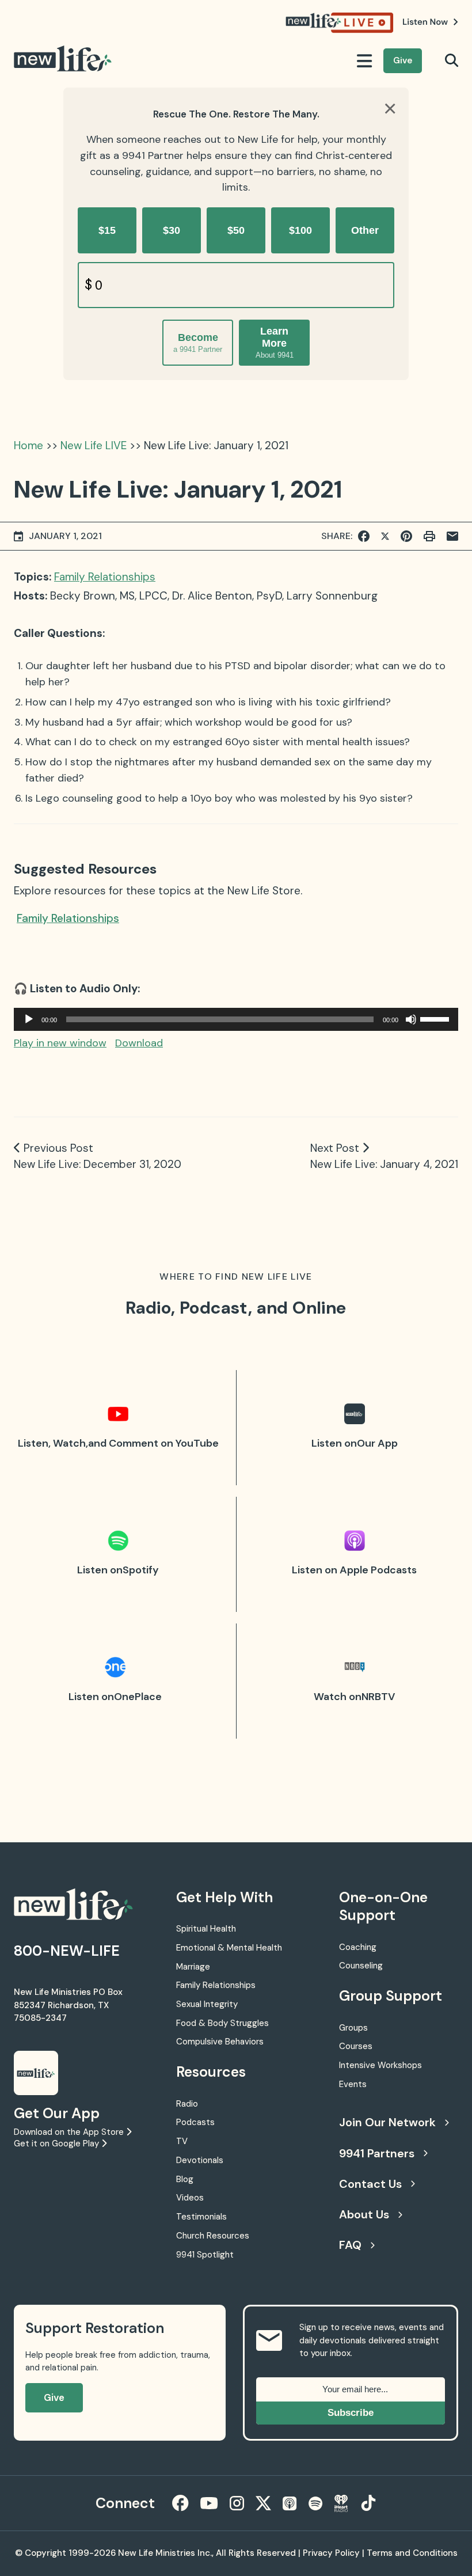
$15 (107, 230)
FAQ (350, 2245)
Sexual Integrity (207, 2004)
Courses (356, 2046)
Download (139, 1043)
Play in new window (60, 1043)
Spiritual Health (206, 1929)
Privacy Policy (331, 2553)
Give (403, 60)
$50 (236, 230)
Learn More (275, 342)
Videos (190, 2198)
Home (28, 445)
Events (353, 2084)
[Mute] (411, 1019)
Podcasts (195, 2122)
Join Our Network (387, 2122)
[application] (236, 1019)
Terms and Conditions (412, 2553)
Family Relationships (105, 577)
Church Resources (213, 2236)
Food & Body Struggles (222, 2023)
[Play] (29, 1019)
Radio (187, 2104)
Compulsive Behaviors (220, 2042)
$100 (300, 230)
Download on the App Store (70, 2132)
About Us (364, 2214)
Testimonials (201, 2217)
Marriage (193, 1967)
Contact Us (370, 2184)
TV (182, 2141)
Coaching (358, 1947)
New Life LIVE (94, 445)
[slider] (436, 1018)
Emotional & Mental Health (229, 1948)
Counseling (361, 1966)
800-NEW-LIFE (67, 1951)
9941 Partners (377, 2153)
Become (198, 343)
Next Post (335, 1148)
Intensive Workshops (380, 2065)
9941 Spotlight (205, 2255)
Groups (353, 2028)
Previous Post (58, 1148)
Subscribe (351, 2413)
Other (365, 230)
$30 (172, 230)
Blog (185, 2179)
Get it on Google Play (58, 2143)
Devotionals (200, 2160)
